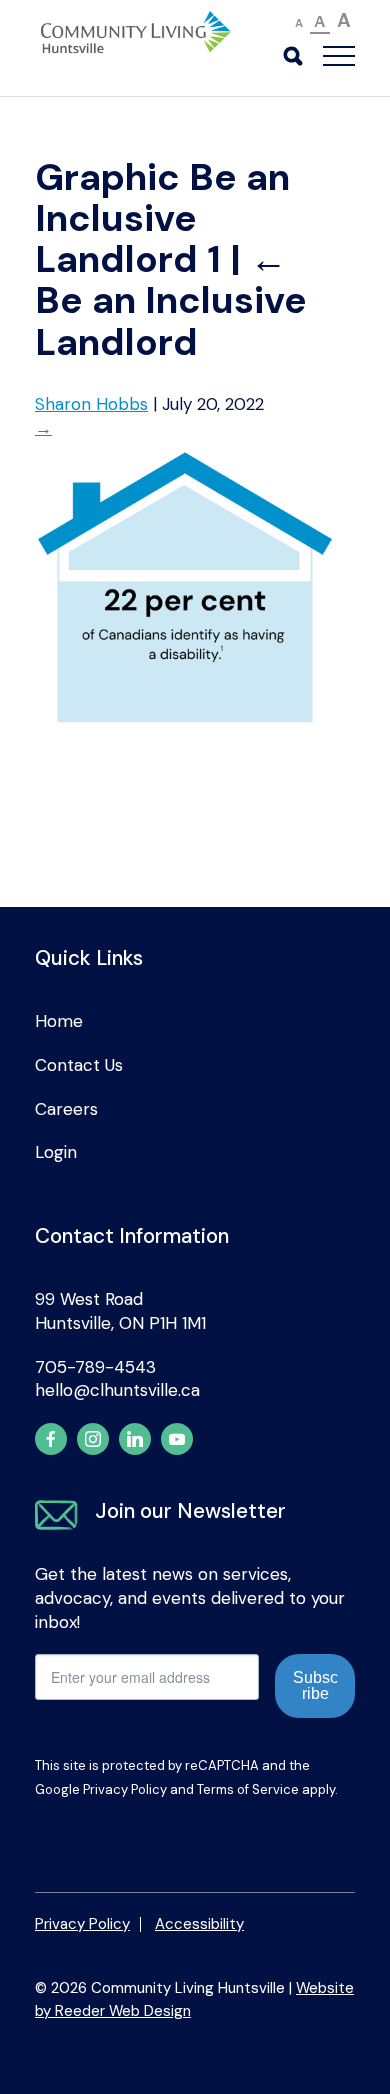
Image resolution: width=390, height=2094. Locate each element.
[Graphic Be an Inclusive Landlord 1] (185, 734)
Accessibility (199, 1924)
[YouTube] (177, 1439)
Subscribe (315, 1685)
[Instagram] (93, 1439)
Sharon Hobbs (91, 404)
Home (59, 1021)
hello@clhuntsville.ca (117, 1390)
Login (56, 1152)
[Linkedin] (135, 1439)
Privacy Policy (125, 1789)
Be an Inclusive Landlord (171, 300)
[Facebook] (51, 1439)
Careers (66, 1109)
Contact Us (79, 1065)
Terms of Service (248, 1789)
